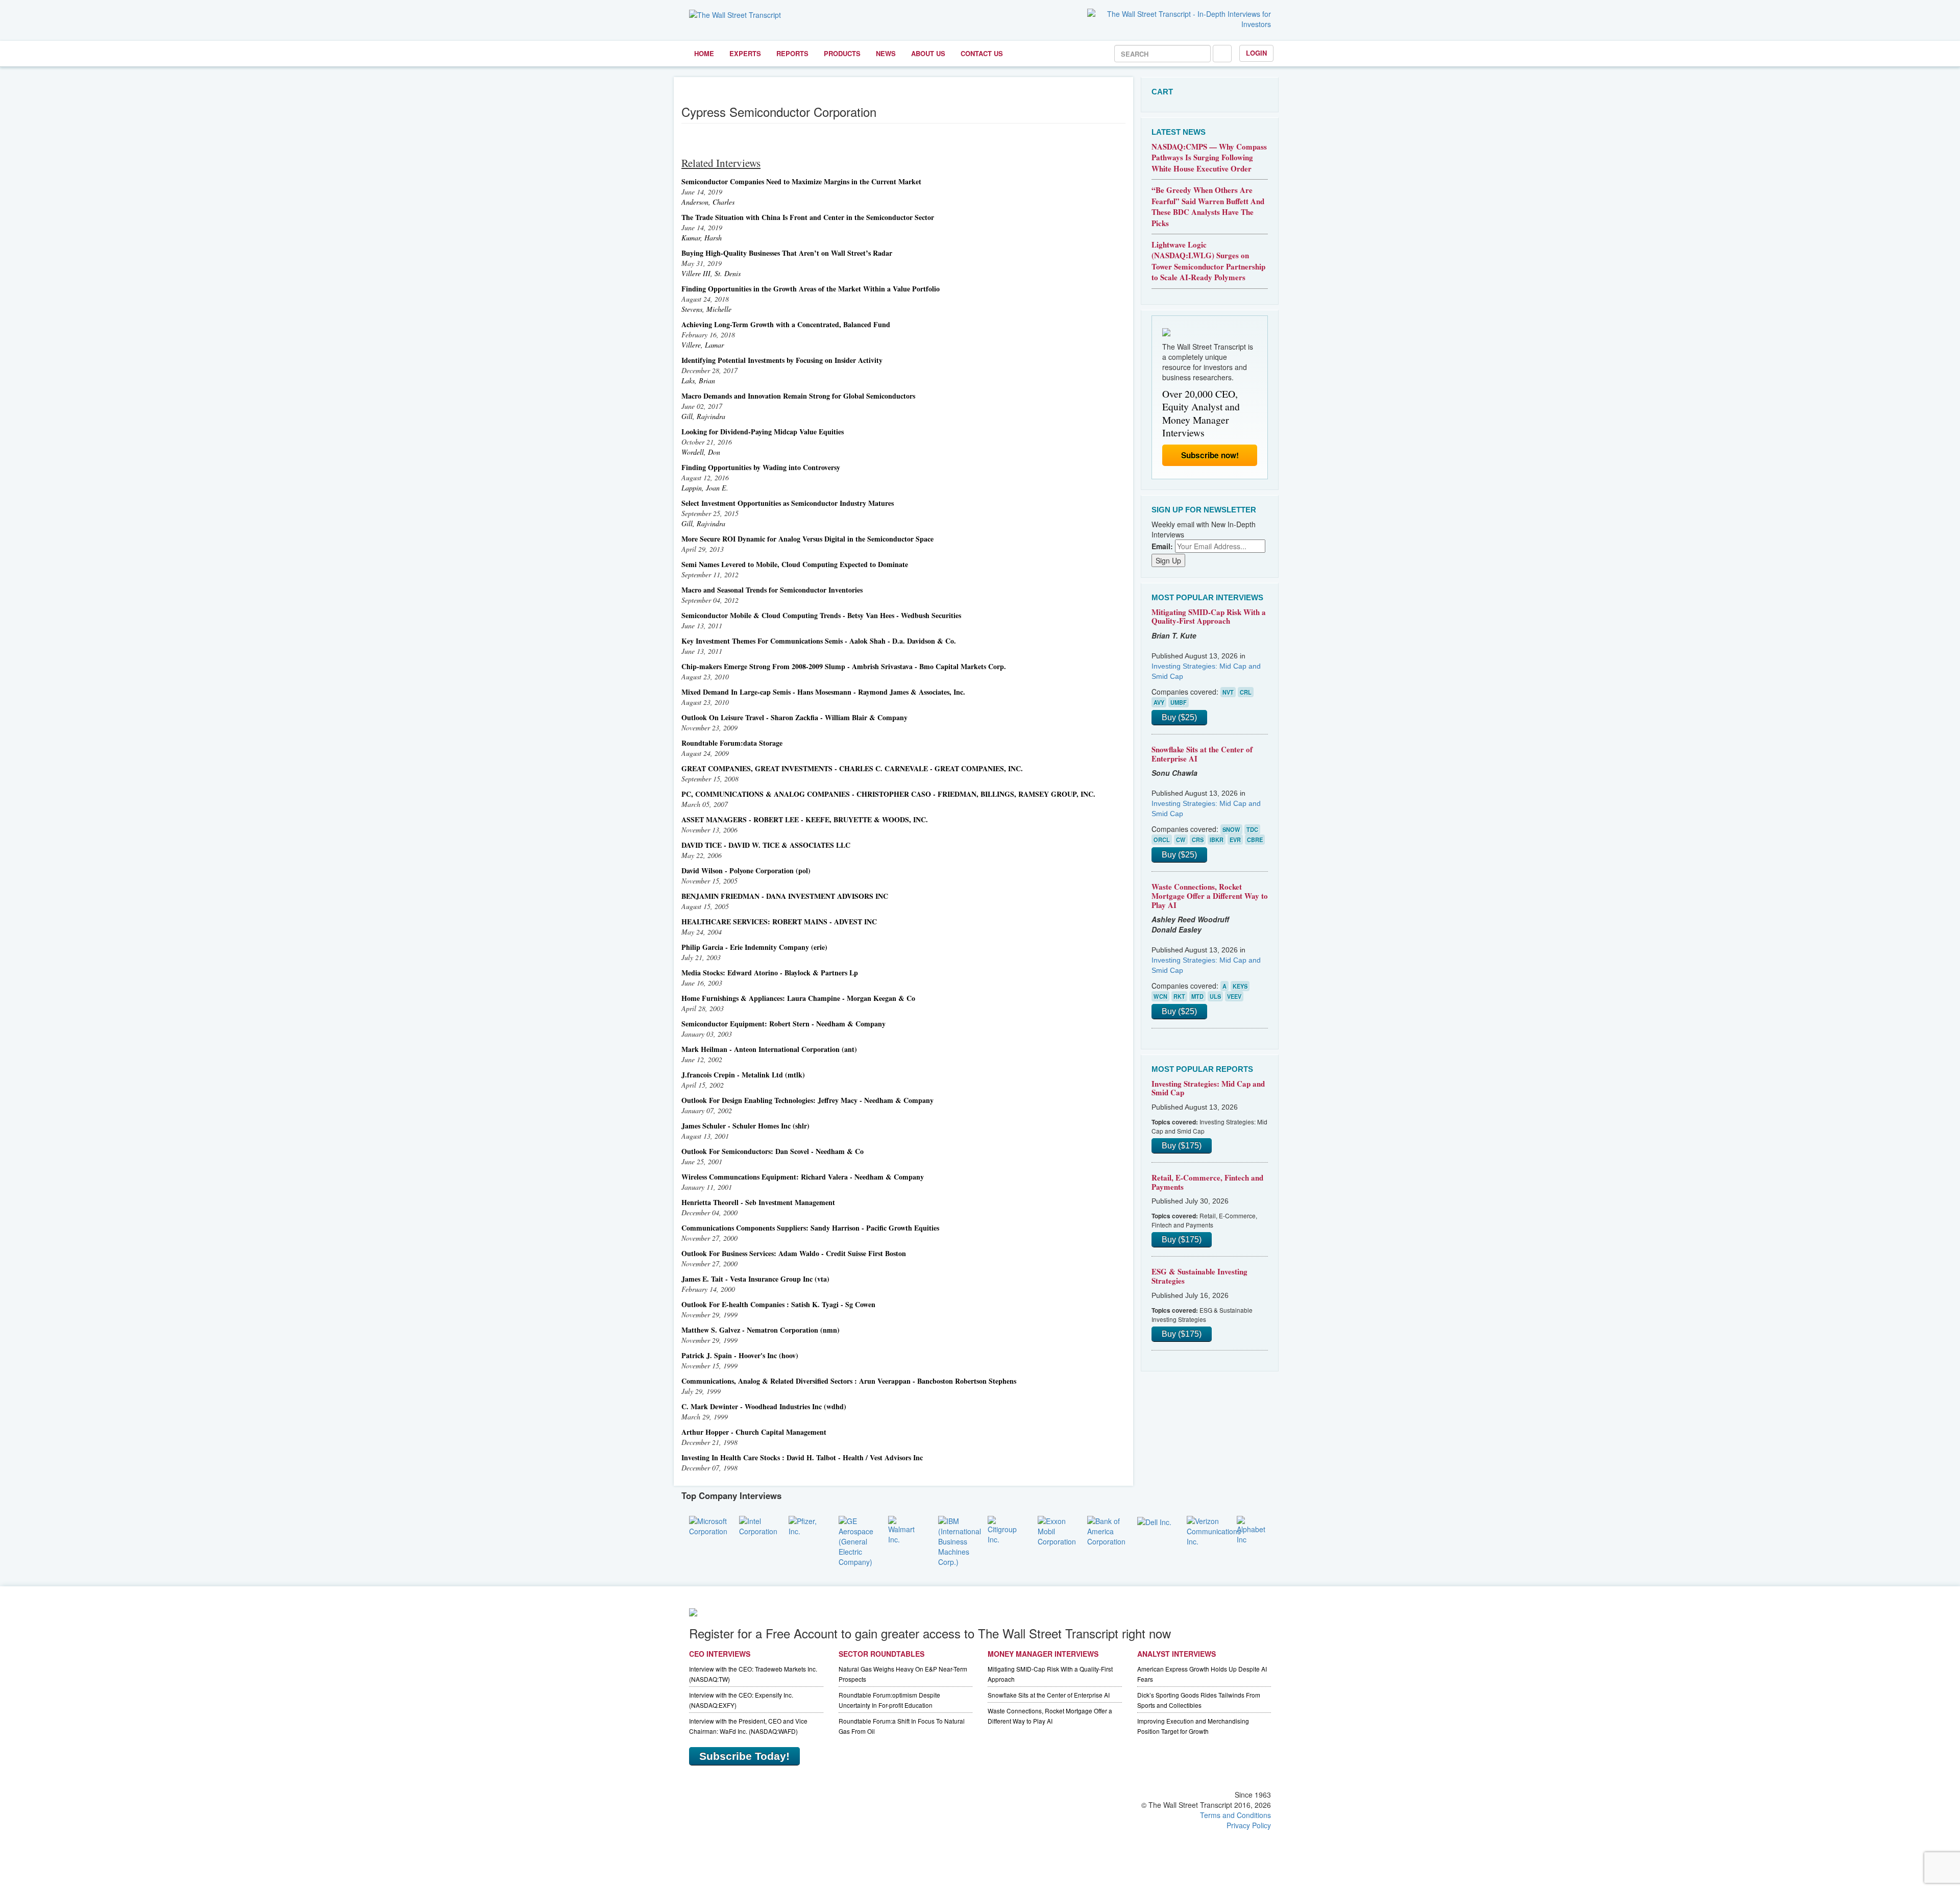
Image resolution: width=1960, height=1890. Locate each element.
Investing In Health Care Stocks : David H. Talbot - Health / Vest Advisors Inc (802, 1457)
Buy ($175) (1182, 1146)
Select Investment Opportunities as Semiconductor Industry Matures (788, 503)
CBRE (1255, 840)
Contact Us (982, 53)
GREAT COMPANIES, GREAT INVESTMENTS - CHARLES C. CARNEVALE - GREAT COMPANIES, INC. (852, 768)
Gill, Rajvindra (703, 416)
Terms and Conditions (1235, 1815)
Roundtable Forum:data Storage (732, 743)
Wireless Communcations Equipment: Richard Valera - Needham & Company (803, 1177)
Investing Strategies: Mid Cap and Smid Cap (1208, 1088)
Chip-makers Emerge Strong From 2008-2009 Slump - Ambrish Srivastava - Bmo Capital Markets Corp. (844, 666)
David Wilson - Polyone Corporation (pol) (746, 870)
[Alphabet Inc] (1254, 1529)
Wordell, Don (701, 452)
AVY (1159, 702)
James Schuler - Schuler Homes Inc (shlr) (745, 1126)
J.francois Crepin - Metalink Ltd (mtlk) (743, 1075)
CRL (1246, 692)
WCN (1160, 996)
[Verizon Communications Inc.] (1214, 1530)
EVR (1235, 840)
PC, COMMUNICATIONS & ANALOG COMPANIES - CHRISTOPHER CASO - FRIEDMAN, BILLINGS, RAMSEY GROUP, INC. (888, 794)
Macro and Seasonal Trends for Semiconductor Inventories (772, 590)
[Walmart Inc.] (905, 1529)
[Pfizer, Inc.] (806, 1525)
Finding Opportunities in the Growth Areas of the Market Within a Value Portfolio (811, 289)
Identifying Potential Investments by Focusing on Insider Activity (782, 360)
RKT (1179, 996)
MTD (1197, 996)
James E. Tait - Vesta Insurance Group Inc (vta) (755, 1279)
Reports (792, 53)
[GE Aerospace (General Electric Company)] (856, 1540)
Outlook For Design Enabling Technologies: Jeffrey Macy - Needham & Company (807, 1100)
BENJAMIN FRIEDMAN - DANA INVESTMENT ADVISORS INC (785, 896)
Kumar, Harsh (702, 238)
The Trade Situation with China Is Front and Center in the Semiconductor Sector (808, 217)
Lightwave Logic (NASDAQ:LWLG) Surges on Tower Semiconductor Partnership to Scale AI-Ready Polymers (1208, 261)
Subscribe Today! (744, 1756)
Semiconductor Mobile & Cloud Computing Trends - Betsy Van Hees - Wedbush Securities (821, 615)
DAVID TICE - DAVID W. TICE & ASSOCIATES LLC (766, 845)
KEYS (1240, 986)
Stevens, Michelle (706, 309)
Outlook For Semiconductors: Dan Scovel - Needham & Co (773, 1151)
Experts (745, 53)
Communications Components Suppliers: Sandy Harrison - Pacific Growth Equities (810, 1228)
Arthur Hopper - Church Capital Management (754, 1432)
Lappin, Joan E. (705, 488)
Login (1256, 53)
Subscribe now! (1210, 455)
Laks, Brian (698, 381)
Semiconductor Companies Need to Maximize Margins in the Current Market (801, 181)
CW (1181, 840)
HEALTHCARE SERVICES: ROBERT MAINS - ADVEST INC (779, 922)
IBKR (1217, 840)
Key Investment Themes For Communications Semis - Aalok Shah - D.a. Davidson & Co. (819, 641)
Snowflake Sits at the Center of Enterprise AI (1202, 754)
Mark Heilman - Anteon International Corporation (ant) (769, 1049)
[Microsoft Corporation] (708, 1525)
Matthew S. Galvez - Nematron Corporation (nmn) (761, 1330)
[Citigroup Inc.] (1005, 1529)
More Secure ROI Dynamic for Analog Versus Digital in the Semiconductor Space (807, 539)
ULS (1215, 996)
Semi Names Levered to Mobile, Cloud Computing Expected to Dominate (795, 564)
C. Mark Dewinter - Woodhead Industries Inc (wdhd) (764, 1406)
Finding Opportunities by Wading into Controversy (761, 467)
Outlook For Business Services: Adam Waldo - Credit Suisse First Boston (794, 1253)
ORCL (1162, 840)
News (886, 53)
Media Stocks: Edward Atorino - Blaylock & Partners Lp (770, 973)
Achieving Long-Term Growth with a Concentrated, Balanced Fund (786, 324)
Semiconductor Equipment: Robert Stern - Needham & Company (783, 1024)
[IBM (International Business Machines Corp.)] (960, 1540)
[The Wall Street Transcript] (735, 14)
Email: (1162, 546)
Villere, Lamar (703, 345)
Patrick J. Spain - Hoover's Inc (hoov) (740, 1355)
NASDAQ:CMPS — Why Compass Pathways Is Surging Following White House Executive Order (1209, 157)
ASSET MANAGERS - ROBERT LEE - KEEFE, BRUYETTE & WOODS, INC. (805, 819)
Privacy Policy (1249, 1825)
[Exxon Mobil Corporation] (1057, 1530)
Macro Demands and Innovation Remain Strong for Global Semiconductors (798, 396)
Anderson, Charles (708, 202)
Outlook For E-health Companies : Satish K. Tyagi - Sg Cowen (778, 1304)
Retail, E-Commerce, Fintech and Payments (1207, 1182)
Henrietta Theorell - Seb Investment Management (758, 1202)
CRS (1198, 840)
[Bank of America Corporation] (1106, 1530)
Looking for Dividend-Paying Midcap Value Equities (763, 432)
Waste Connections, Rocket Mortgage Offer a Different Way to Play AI (1210, 895)
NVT (1228, 692)
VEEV (1234, 996)
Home (704, 53)
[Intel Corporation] (758, 1525)
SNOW (1231, 829)
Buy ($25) (1179, 717)
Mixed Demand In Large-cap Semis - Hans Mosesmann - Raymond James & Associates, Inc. (823, 692)
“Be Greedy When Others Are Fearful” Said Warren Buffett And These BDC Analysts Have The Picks (1208, 206)
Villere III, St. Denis (711, 273)
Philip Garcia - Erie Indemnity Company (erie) (754, 947)
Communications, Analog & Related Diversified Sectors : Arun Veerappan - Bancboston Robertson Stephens (849, 1381)
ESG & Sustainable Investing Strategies (1199, 1276)
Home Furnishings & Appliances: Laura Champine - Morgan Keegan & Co (798, 998)
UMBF (1179, 702)
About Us (928, 53)
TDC (1252, 829)
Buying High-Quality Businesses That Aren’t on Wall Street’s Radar (787, 253)
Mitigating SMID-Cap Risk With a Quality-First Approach (1209, 617)
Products (842, 53)
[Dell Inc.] (1154, 1521)
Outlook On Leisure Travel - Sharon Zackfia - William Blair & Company (794, 717)
